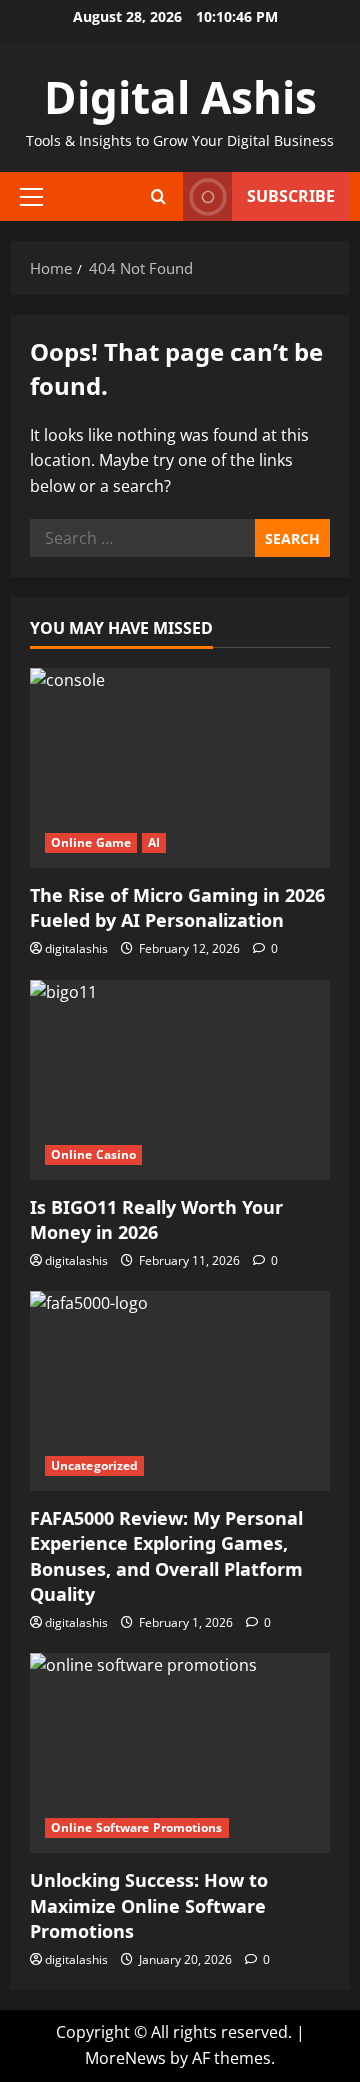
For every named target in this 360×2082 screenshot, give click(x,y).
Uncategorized (94, 1465)
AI (154, 842)
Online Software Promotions (137, 1827)
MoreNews (125, 2058)
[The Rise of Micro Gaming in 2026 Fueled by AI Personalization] (180, 768)
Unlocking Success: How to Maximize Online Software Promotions (149, 1905)
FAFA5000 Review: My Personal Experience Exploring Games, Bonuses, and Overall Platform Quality (166, 1556)
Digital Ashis (180, 97)
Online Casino (93, 1154)
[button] (31, 197)
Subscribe (291, 196)
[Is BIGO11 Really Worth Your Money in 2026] (180, 1080)
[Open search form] (158, 196)
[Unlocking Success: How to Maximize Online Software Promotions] (180, 1753)
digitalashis (76, 948)
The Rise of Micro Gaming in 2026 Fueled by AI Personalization (177, 907)
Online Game (91, 842)
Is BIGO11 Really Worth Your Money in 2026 (156, 1219)
